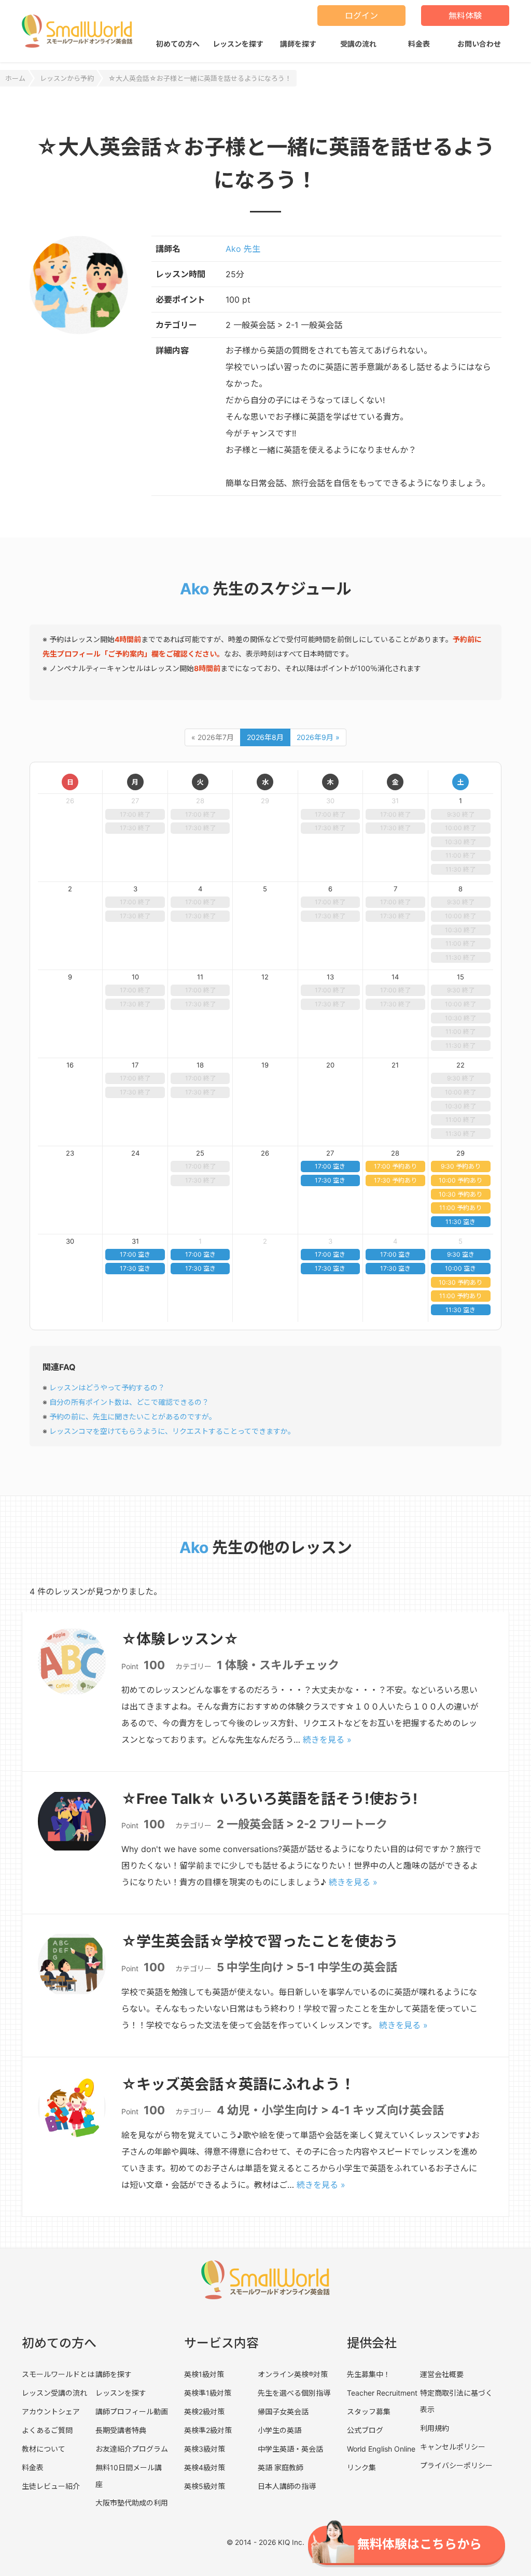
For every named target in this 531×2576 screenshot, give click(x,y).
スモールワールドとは (58, 2374)
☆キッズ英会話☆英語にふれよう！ (238, 2084)
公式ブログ (365, 2430)
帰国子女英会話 (283, 2411)
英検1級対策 (204, 2374)
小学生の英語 (280, 2430)
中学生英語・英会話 (290, 2449)
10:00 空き (460, 1268)
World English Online (381, 2449)
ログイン (361, 16)
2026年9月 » (318, 737)
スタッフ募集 (369, 2411)
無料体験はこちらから (420, 2544)
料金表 (419, 44)
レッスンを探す (238, 44)
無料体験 (465, 16)
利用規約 (435, 2428)
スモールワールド (77, 31)
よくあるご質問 (47, 2430)
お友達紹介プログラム (132, 2449)
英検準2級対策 (208, 2430)
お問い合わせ (479, 44)
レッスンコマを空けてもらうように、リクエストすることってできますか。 (172, 1431)
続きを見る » (327, 1740)
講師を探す (298, 44)
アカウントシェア (51, 2411)
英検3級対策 (205, 2449)
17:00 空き (330, 1166)
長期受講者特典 (121, 2430)
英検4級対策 (205, 2467)
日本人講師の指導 (287, 2486)
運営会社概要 (442, 2374)
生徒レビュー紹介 (51, 2486)
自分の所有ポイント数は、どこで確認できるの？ (129, 1402)
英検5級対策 (205, 2486)
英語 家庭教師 (281, 2467)
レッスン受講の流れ (54, 2393)
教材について (44, 2449)
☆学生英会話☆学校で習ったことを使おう (260, 1941)
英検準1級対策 (208, 2393)
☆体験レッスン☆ (180, 1639)
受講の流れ (358, 44)
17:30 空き (330, 1180)
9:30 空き (461, 1254)
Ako (194, 589)
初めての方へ (178, 44)
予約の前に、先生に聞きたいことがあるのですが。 (133, 1417)
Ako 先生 (243, 249)
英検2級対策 (204, 2411)
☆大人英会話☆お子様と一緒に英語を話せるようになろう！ (200, 78)
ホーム (15, 78)
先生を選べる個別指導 (294, 2393)
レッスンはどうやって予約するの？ (107, 1387)
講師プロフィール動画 (132, 2411)
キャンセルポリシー (453, 2447)
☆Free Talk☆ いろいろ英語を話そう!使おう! (269, 1799)
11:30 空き (460, 1222)
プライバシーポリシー (456, 2465)
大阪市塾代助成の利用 (132, 2503)
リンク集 (361, 2467)
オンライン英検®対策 (293, 2374)
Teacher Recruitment (382, 2393)
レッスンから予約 (67, 78)
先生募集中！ (369, 2374)
